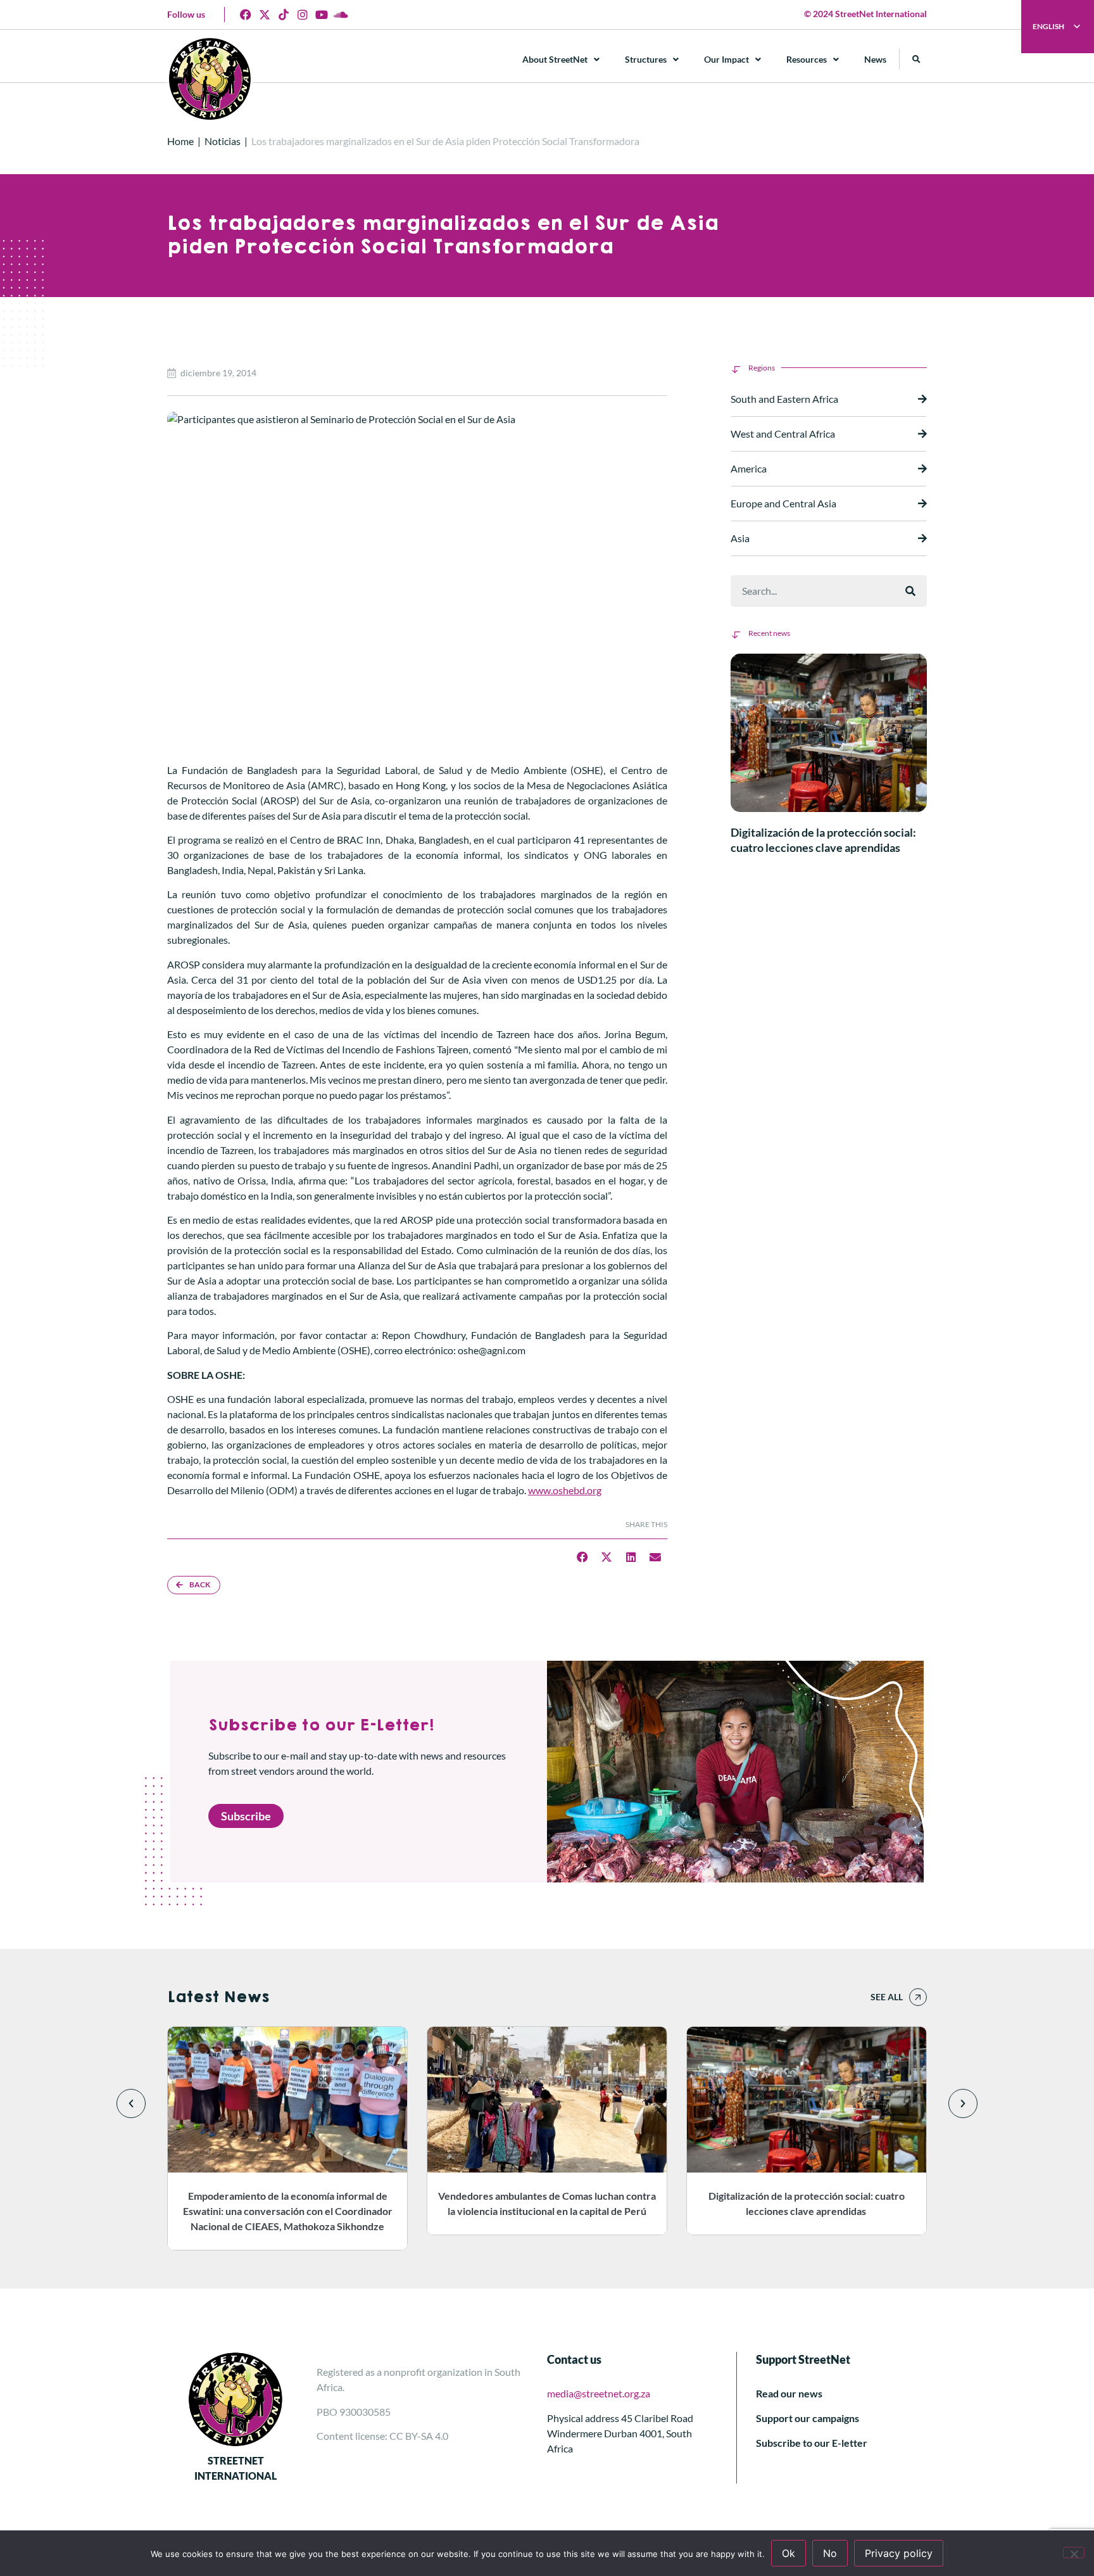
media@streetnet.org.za (599, 2393)
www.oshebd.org (565, 1490)
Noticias (223, 141)
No (830, 2553)
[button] (916, 59)
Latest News (218, 1997)
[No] (1074, 2553)
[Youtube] (322, 15)
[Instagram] (303, 15)
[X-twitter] (265, 15)
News (875, 59)
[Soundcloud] (341, 15)
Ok (789, 2553)
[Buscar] (910, 591)
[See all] (918, 1997)
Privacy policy (899, 2553)
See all (887, 1997)
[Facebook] (246, 15)
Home (180, 141)
